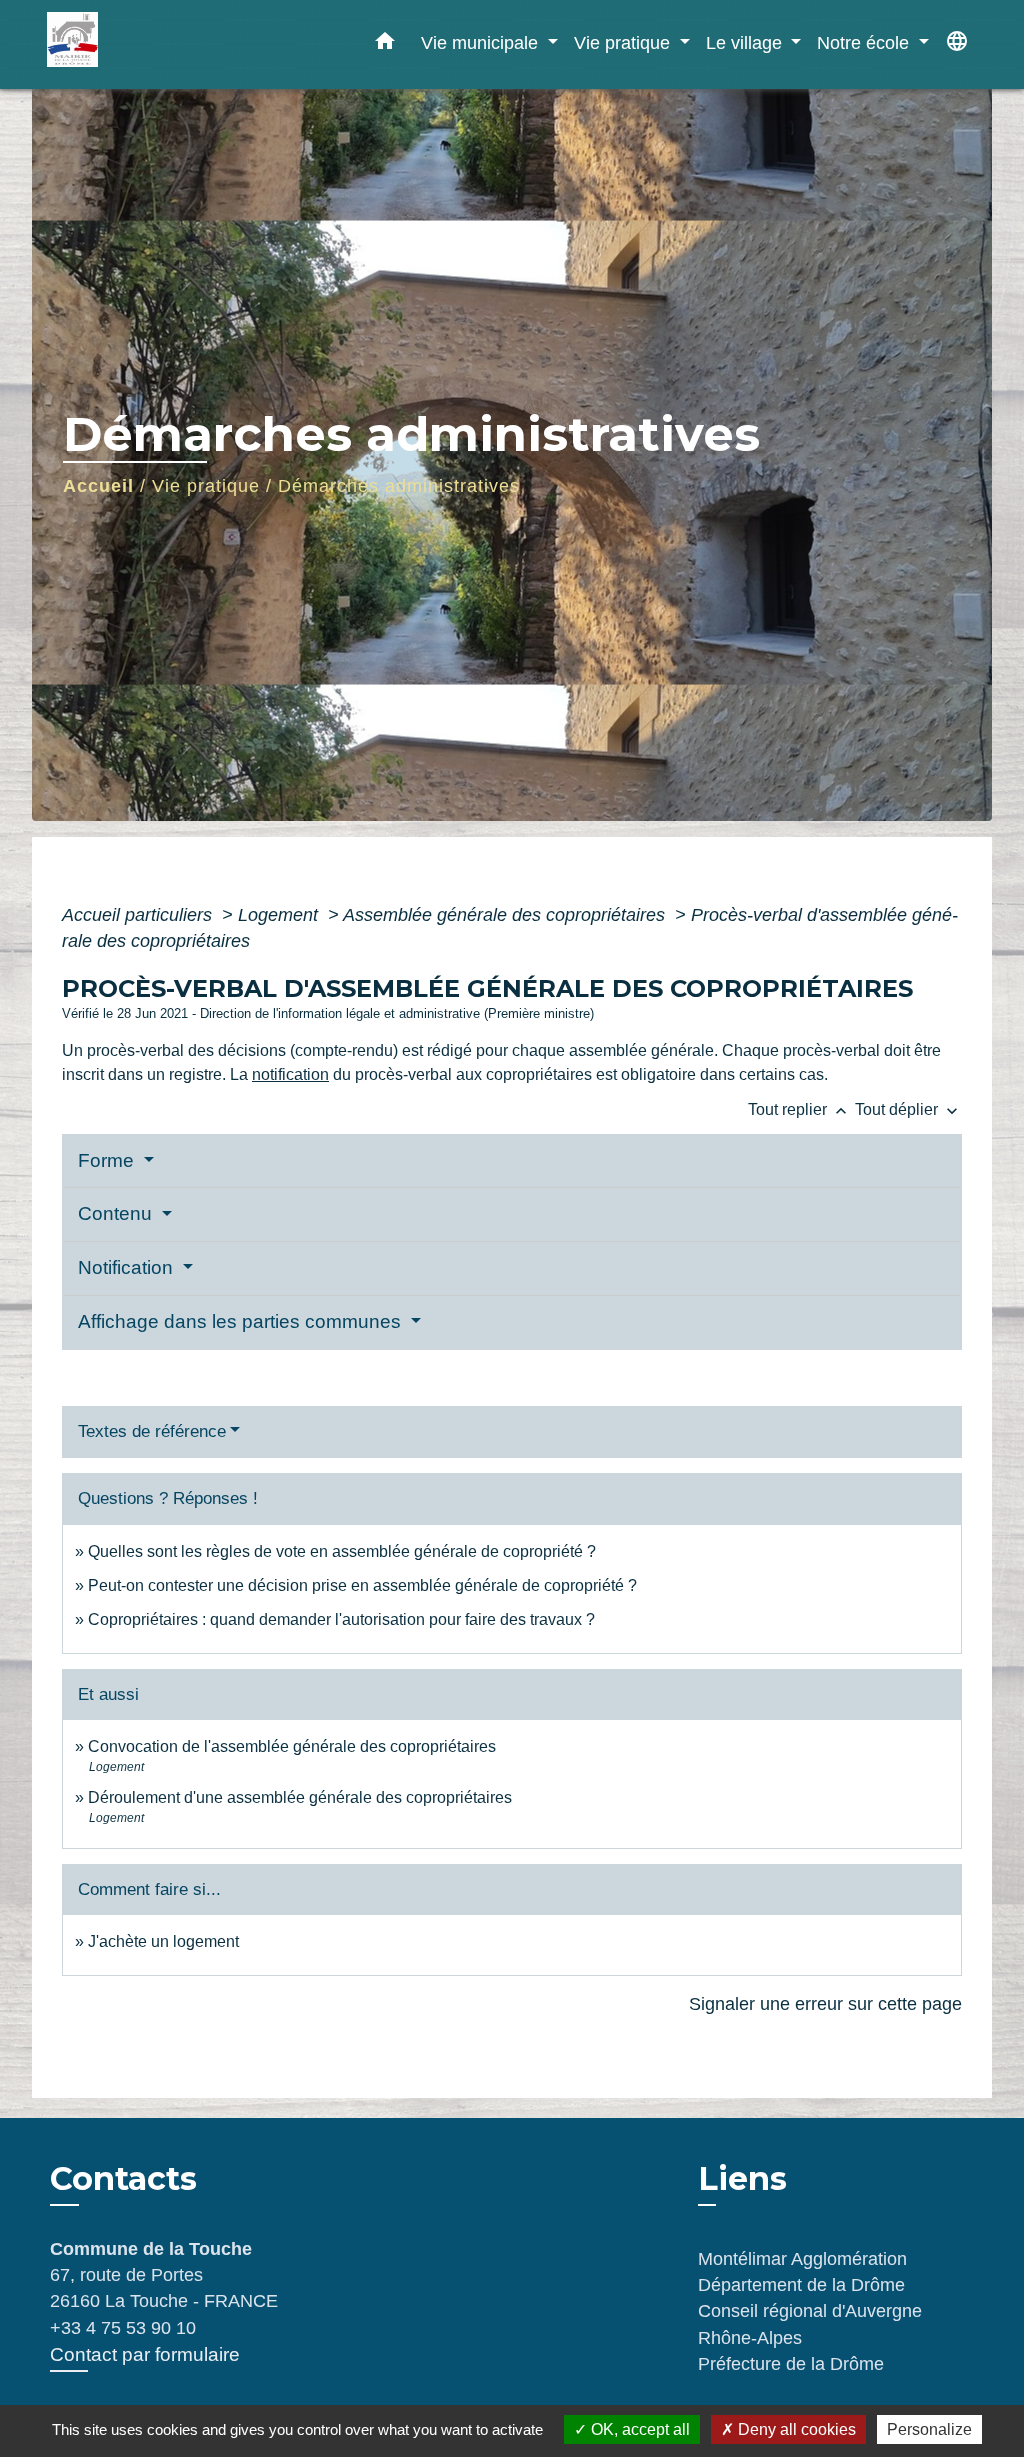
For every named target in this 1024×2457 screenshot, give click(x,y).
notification (290, 1074)
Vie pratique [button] (624, 42)
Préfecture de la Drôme (791, 2364)
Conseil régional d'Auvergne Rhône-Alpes (810, 2324)
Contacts (123, 2179)
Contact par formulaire (145, 2354)
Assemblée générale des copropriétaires (506, 915)
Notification (128, 1267)
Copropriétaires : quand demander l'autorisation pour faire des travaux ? (341, 1619)
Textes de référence (152, 1431)
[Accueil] (172, 44)
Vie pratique (206, 486)
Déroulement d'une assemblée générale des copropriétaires (300, 1797)
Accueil (98, 486)
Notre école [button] (865, 42)
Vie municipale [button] (482, 42)
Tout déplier (908, 1109)
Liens (742, 2178)
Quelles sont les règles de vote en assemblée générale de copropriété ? (342, 1551)
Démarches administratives (399, 486)
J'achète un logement (163, 1941)
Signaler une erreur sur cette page (825, 2004)
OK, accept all (638, 2429)
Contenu (117, 1213)
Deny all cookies (795, 2429)
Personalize (929, 2429)
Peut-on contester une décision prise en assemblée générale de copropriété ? (362, 1585)
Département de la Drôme (801, 2285)
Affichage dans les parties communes (242, 1321)
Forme (108, 1160)
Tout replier (799, 1109)
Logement (280, 915)
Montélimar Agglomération (802, 2259)
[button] (385, 45)
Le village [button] (746, 42)
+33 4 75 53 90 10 (123, 2328)
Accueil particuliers (139, 915)
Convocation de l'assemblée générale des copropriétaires (292, 1746)
